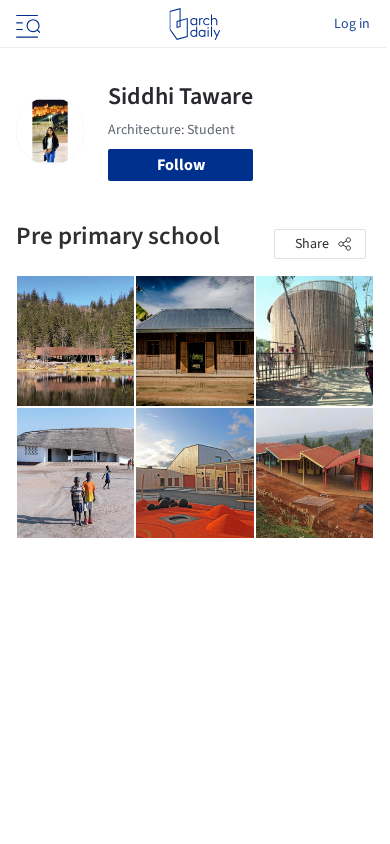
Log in (352, 24)
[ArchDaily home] (194, 24)
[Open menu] (26, 24)
